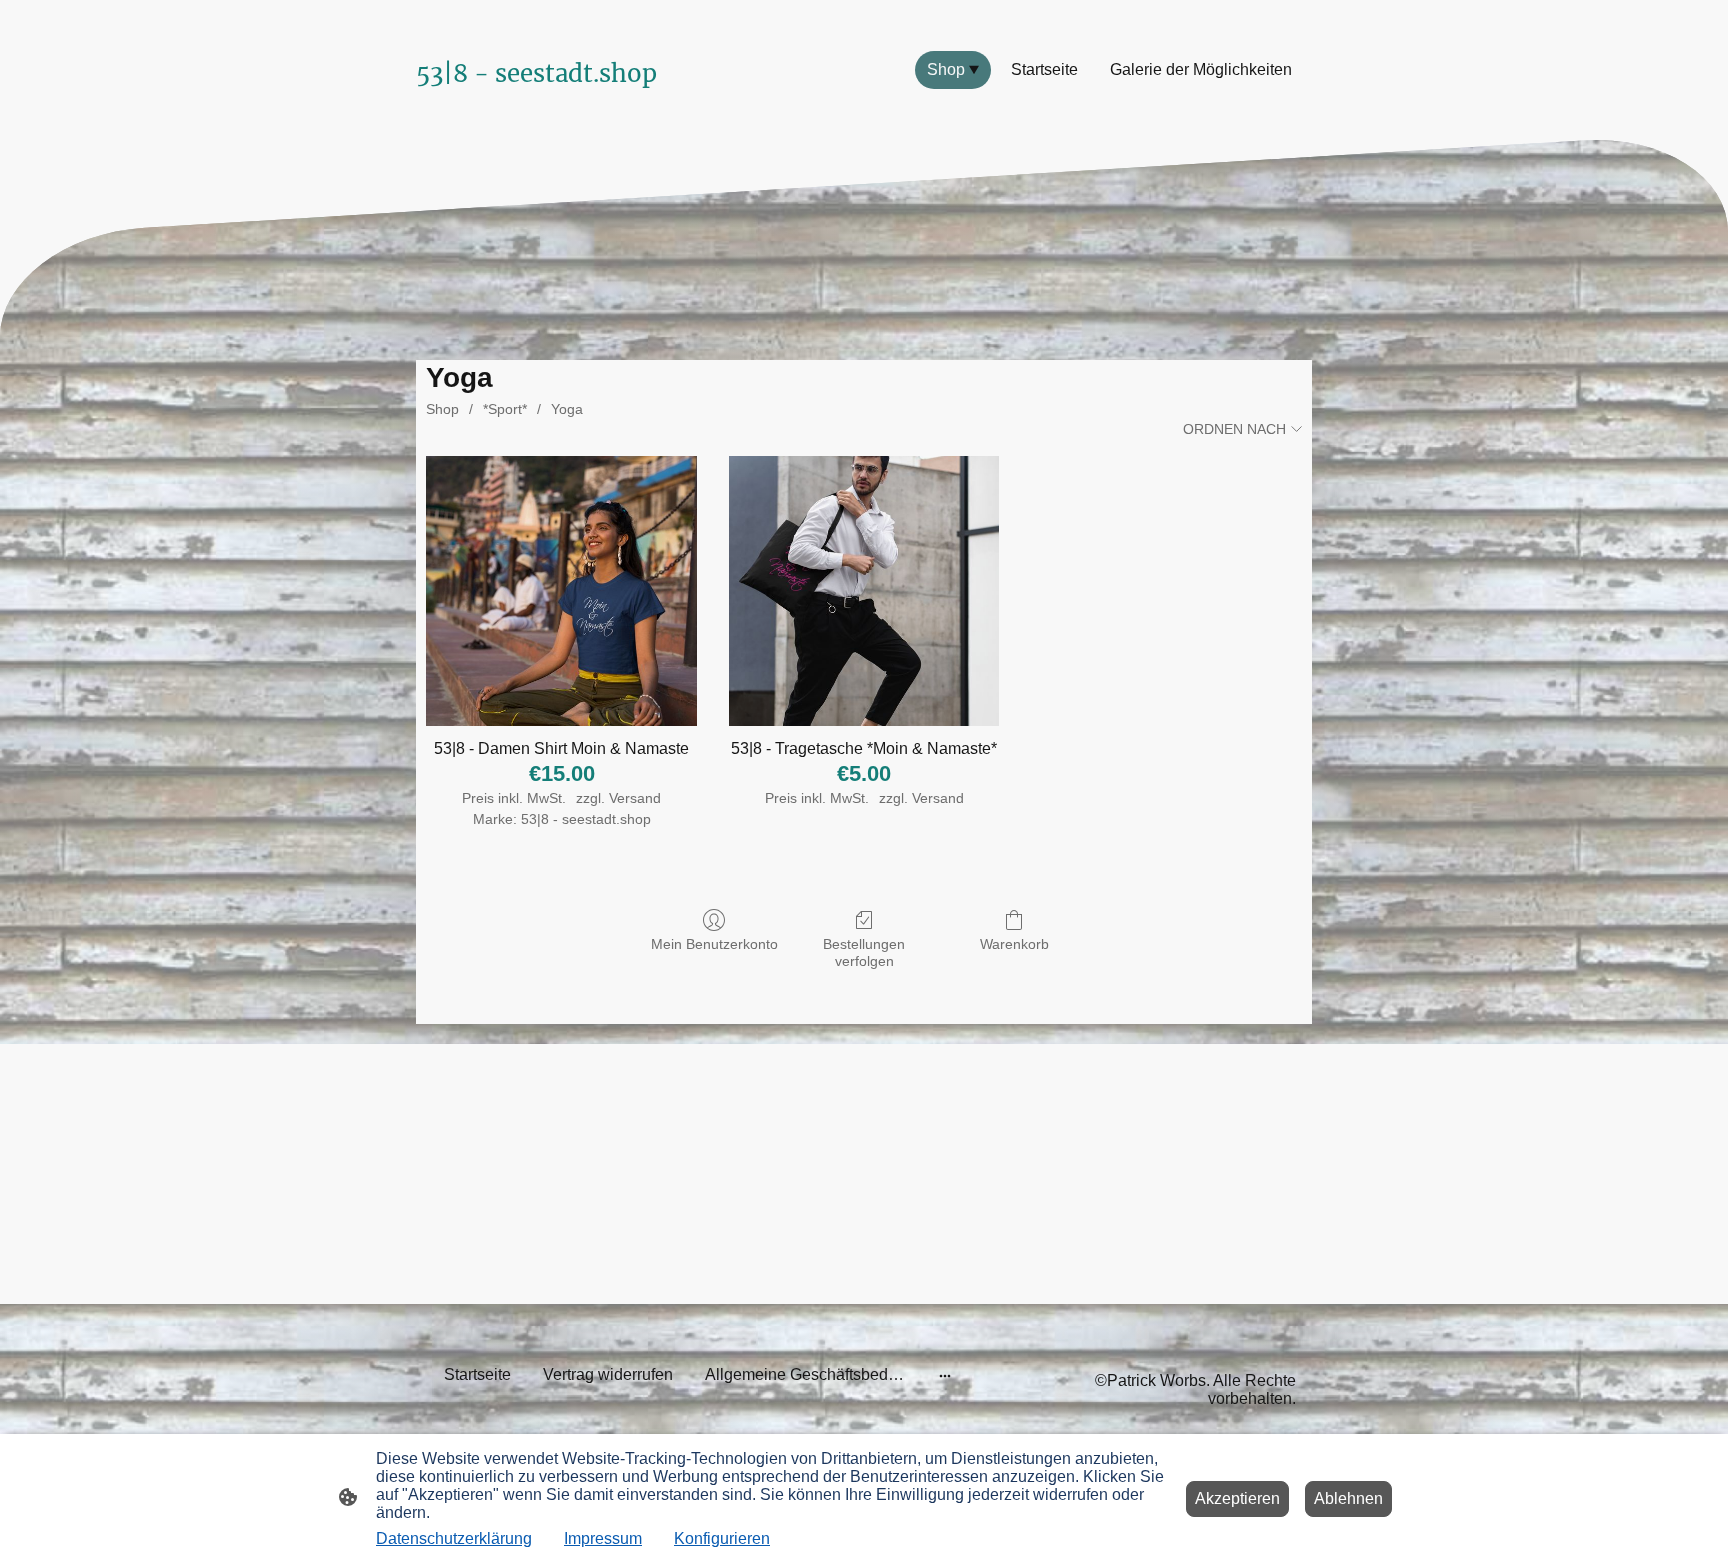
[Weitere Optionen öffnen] (945, 1375)
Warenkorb (1014, 944)
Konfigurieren (722, 1538)
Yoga (567, 409)
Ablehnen (1348, 1498)
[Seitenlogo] (554, 111)
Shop (442, 409)
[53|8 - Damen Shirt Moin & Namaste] (561, 591)
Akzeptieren (1237, 1498)
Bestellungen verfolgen (864, 952)
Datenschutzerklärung (454, 1538)
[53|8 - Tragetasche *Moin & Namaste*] (864, 591)
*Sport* (505, 409)
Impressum (603, 1538)
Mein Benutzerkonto (714, 944)
